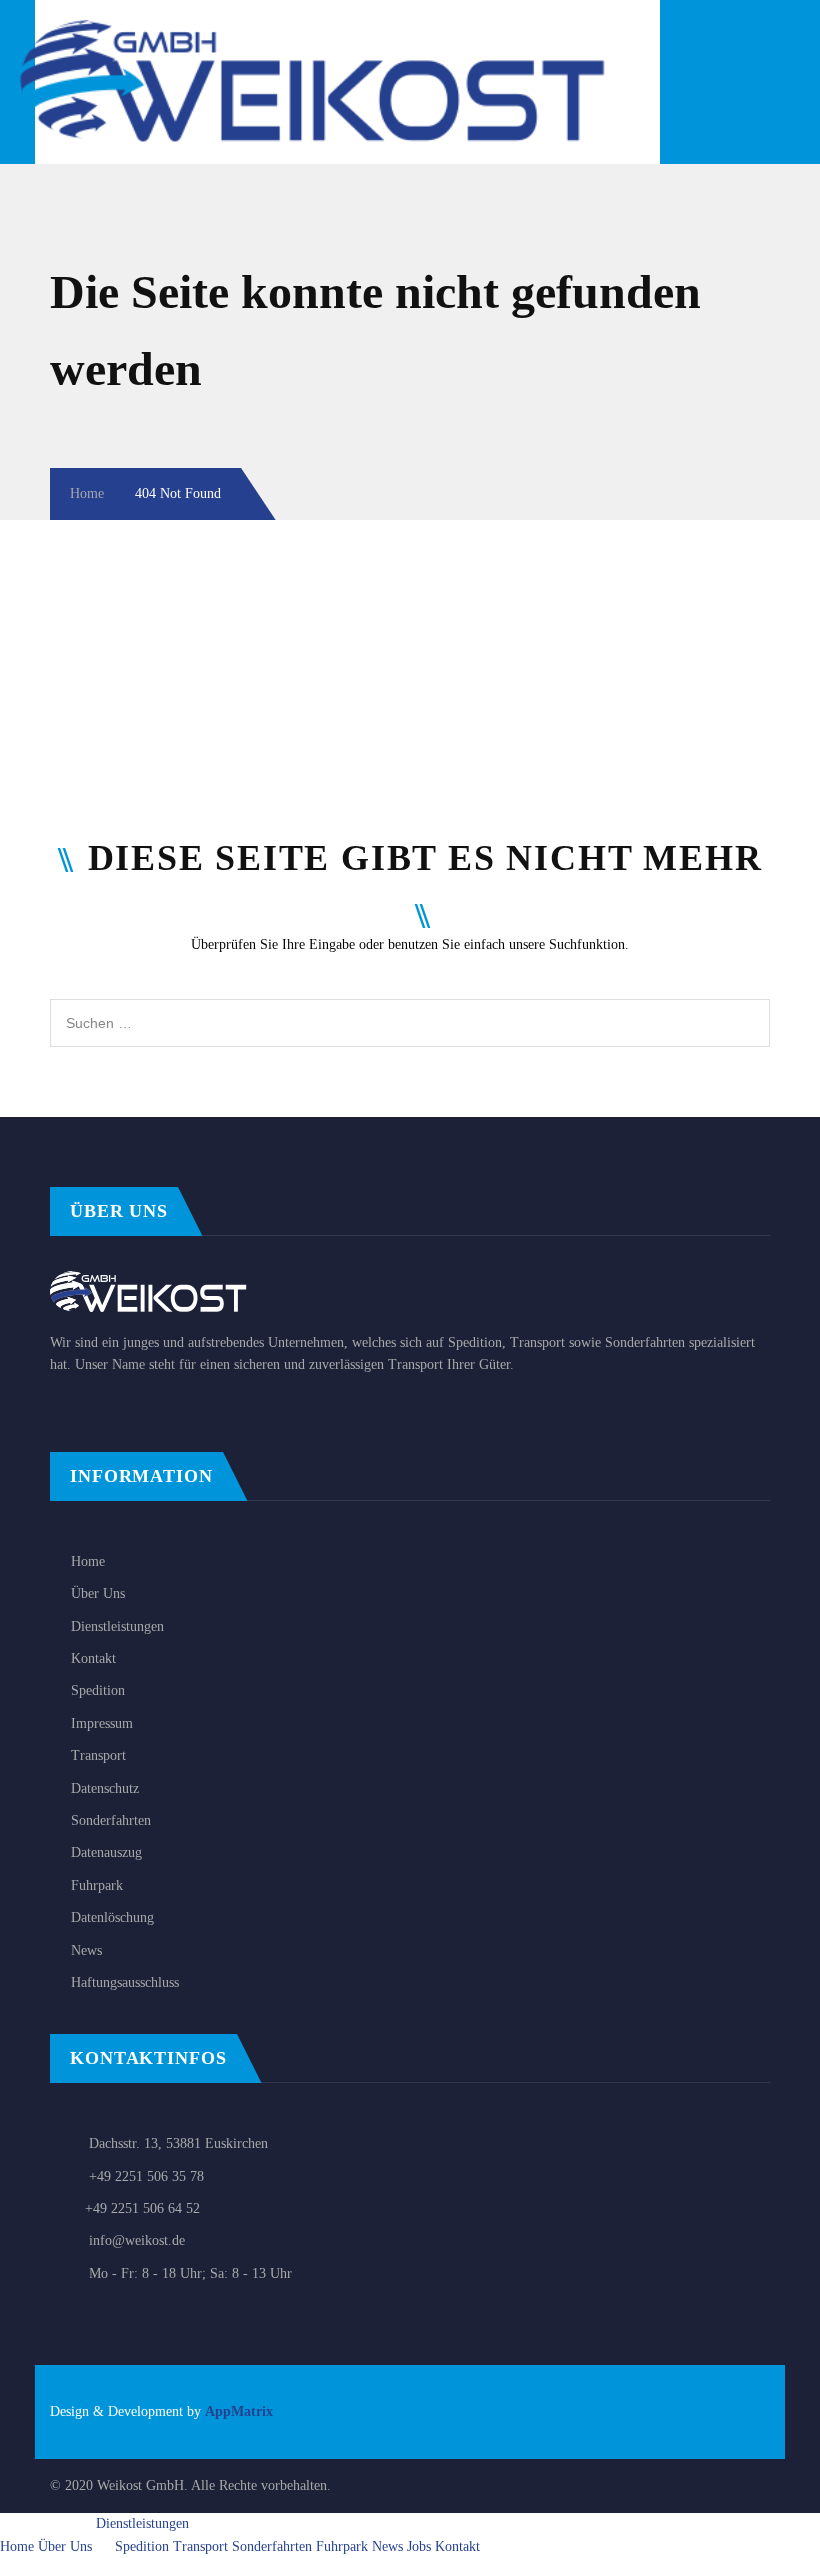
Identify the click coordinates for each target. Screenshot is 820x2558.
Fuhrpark (97, 1885)
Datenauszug (106, 1852)
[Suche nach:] (410, 1009)
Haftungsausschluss (125, 1982)
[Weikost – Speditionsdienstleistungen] (332, 30)
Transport (98, 1755)
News (86, 1950)
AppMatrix (239, 2411)
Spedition (98, 1690)
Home (87, 493)
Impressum (102, 1723)
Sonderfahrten (111, 1820)
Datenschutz (105, 1788)
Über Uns (98, 1593)
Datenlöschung (112, 1917)
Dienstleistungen (117, 1626)
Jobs (419, 2546)
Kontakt (93, 1658)
